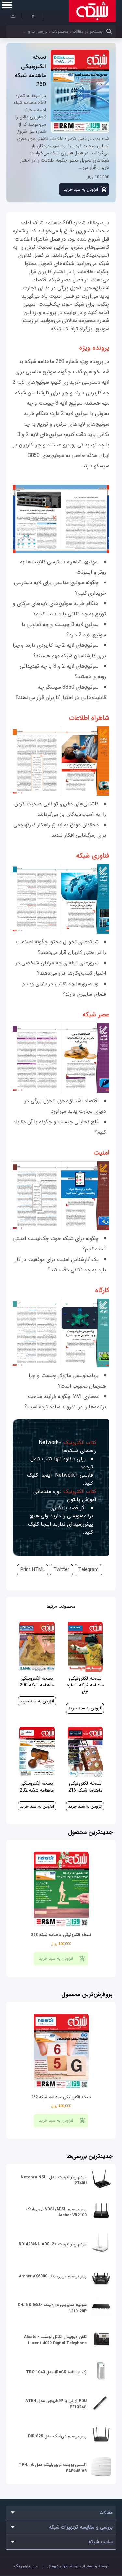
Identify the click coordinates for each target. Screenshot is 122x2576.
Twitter (61, 1570)
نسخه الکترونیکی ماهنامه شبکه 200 (37, 1682)
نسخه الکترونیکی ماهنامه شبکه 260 (30, 71)
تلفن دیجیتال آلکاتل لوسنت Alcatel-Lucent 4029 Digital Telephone (55, 2340)
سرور (26, 2566)
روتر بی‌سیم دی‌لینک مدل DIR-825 (57, 2436)
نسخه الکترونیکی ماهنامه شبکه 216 (85, 1787)
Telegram (88, 1570)
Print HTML (33, 1570)
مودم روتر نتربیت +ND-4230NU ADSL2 (53, 2244)
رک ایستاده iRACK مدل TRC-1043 (56, 2372)
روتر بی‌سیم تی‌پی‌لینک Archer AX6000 (53, 2276)
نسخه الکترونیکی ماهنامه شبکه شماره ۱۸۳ (85, 1685)
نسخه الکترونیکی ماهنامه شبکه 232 (37, 1787)
